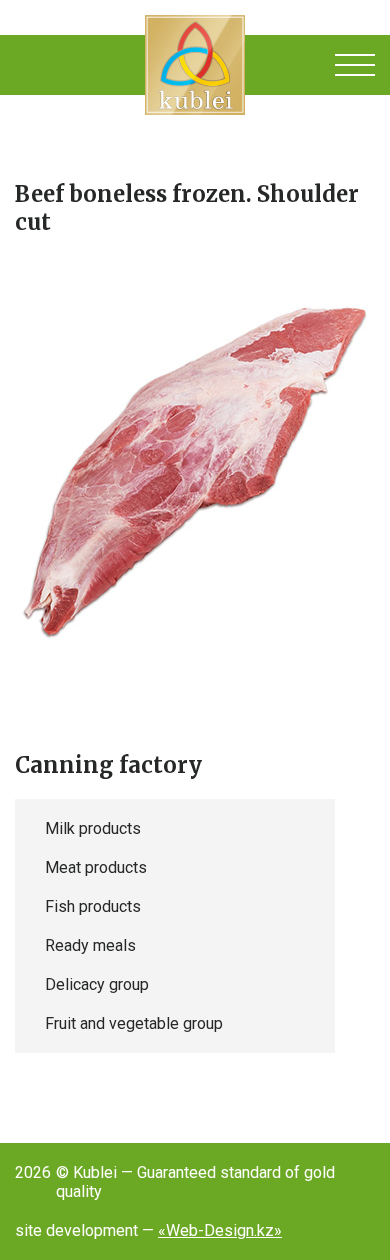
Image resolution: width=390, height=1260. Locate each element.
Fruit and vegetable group (134, 1023)
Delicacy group (97, 984)
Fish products (93, 906)
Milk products (93, 828)
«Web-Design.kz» (220, 1230)
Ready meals (90, 945)
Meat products (96, 867)
